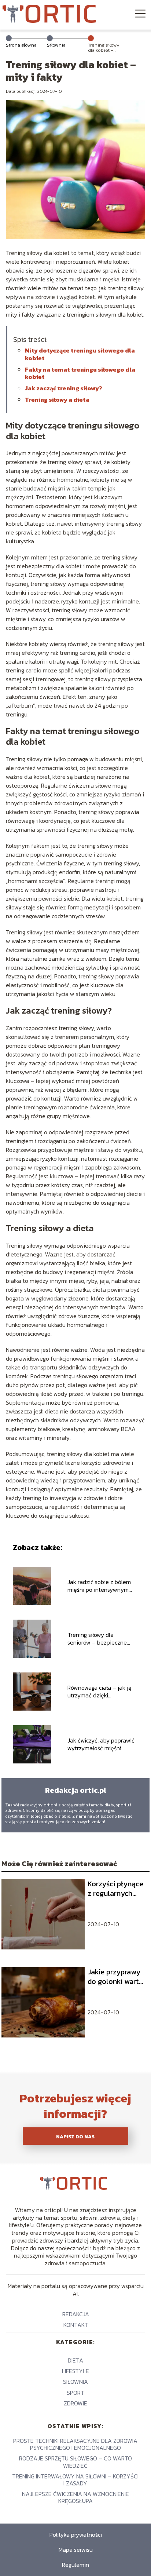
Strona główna (21, 45)
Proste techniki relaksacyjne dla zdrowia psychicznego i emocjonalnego (75, 2444)
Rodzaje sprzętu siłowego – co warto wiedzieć (75, 2462)
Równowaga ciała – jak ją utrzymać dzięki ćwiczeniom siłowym (100, 1692)
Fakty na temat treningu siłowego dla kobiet (80, 373)
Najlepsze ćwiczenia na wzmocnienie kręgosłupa (75, 2497)
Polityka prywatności (76, 2535)
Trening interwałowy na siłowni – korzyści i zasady (75, 2480)
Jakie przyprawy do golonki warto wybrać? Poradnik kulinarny (117, 1977)
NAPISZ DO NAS (75, 2137)
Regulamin (75, 2565)
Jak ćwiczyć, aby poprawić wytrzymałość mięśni (101, 1744)
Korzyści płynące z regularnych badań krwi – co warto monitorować (115, 1889)
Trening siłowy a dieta (57, 399)
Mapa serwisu (76, 2550)
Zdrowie (75, 2403)
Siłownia (56, 45)
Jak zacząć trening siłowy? (64, 388)
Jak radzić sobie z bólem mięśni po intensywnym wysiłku (99, 1586)
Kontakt (76, 2325)
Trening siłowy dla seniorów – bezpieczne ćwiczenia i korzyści (97, 1639)
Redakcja (76, 2314)
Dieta (75, 2360)
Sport (75, 2393)
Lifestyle (75, 2371)
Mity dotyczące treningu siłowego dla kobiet (80, 354)
